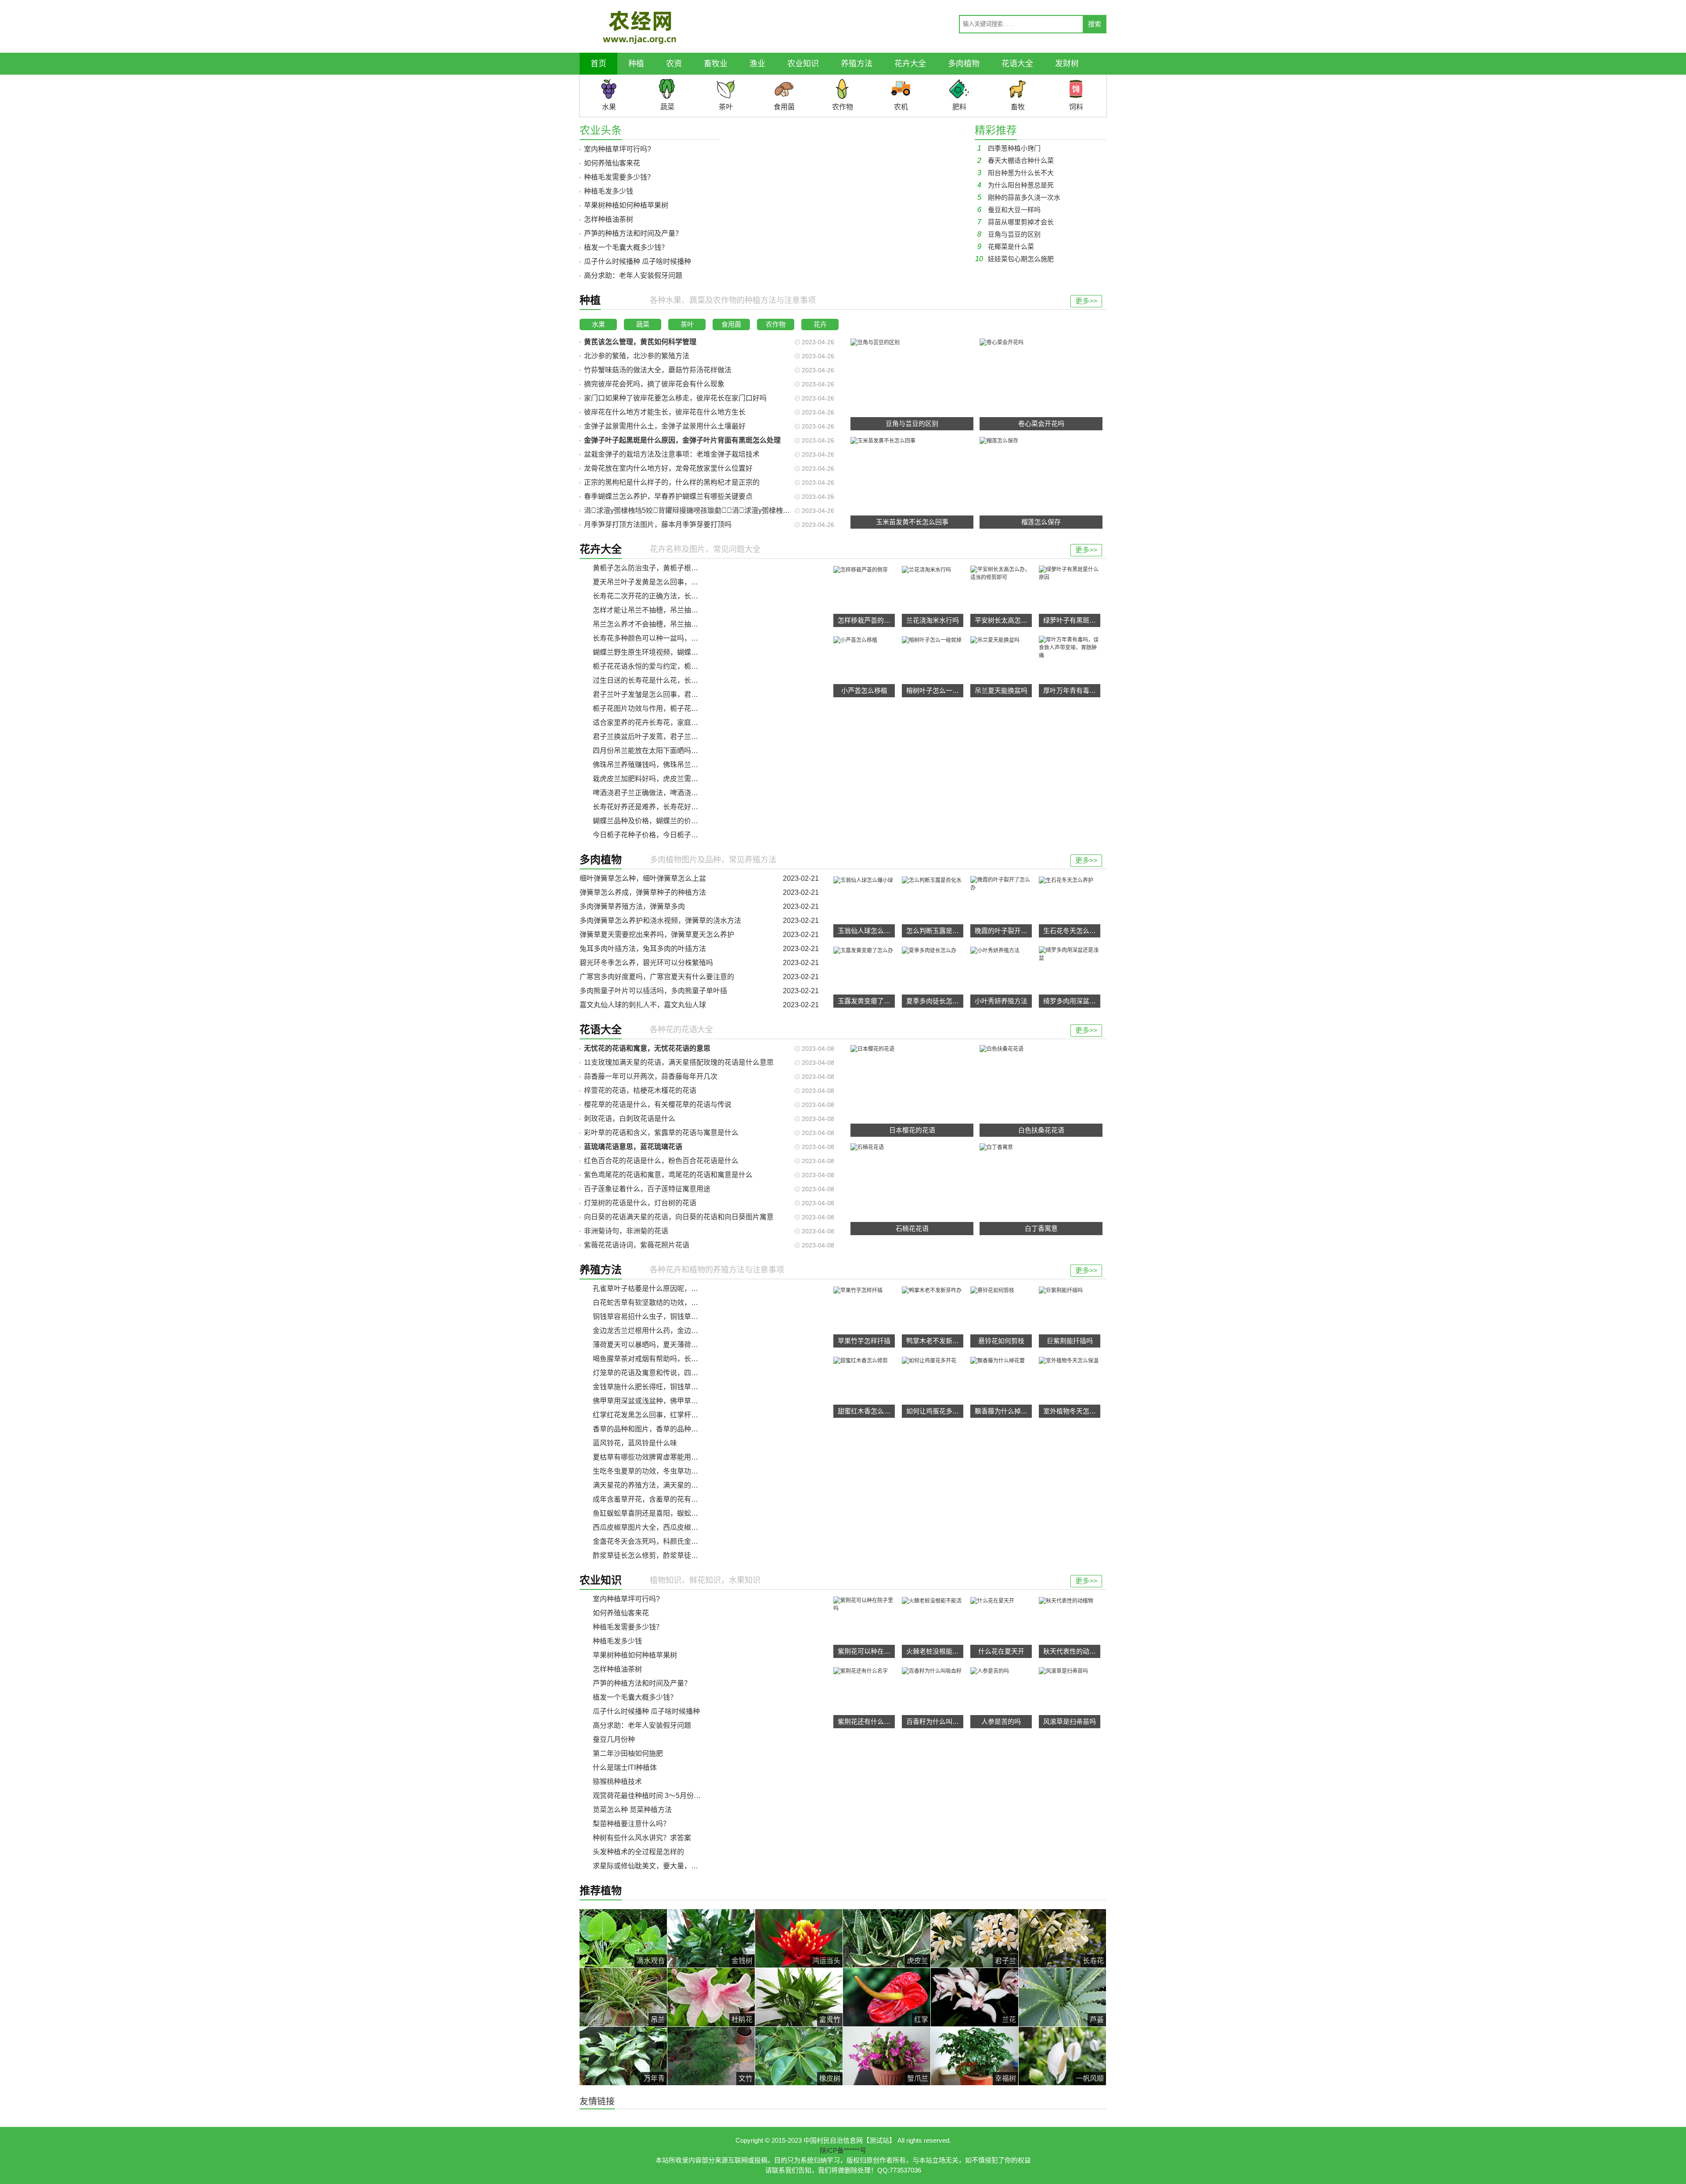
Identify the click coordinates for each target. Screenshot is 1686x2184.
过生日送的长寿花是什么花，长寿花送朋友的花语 (670, 680)
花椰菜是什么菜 (1006, 247)
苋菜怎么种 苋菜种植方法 (632, 1810)
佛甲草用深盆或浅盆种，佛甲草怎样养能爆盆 (663, 1401)
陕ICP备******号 (843, 2150)
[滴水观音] (623, 1938)
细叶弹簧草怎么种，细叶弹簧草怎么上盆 (643, 878)
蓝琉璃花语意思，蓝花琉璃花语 (633, 1147)
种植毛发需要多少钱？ (619, 177)
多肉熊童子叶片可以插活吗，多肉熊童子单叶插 (653, 991)
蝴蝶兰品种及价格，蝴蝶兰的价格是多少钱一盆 (666, 821)
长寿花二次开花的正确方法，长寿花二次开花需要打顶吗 (681, 596)
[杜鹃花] (711, 1997)
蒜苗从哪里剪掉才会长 (1016, 222)
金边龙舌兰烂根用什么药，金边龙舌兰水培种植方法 (674, 1331)
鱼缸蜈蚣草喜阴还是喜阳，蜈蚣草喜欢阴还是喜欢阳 (674, 1513)
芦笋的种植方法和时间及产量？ (633, 233)
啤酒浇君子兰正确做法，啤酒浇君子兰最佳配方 (666, 793)
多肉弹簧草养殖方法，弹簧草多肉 (632, 906)
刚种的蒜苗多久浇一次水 (1019, 197)
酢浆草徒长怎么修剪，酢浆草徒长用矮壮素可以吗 (670, 1555)
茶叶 (687, 324)
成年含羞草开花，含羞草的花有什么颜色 (656, 1499)
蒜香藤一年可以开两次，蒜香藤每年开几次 (651, 1076)
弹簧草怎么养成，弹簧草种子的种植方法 (643, 892)
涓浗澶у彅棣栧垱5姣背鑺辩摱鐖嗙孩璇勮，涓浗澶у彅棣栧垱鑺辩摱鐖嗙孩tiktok (716, 510)
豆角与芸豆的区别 (1009, 234)
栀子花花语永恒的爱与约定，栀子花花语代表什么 (670, 666)
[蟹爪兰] (887, 2056)
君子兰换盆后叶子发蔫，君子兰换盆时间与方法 (666, 737)
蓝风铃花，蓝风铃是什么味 (635, 1443)
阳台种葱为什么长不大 (1016, 173)
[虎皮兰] (887, 1938)
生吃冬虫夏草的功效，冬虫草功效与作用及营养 (666, 1471)
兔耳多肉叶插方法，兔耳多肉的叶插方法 (643, 949)
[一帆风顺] (1062, 2056)
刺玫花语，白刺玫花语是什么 (630, 1119)
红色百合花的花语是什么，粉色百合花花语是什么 (661, 1161)
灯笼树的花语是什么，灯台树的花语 (640, 1203)
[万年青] (623, 2056)
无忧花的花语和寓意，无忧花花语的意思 (647, 1048)
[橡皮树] (799, 2056)
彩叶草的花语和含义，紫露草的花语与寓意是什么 (661, 1133)
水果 (598, 324)
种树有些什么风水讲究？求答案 (642, 1838)
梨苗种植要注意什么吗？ (631, 1824)
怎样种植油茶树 (609, 219)
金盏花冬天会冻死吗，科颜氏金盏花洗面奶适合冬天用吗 (681, 1541)
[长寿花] (1062, 1938)
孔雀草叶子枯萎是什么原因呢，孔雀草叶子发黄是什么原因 (684, 1288)
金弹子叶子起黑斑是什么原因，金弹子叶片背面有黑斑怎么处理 (682, 440)
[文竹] (711, 2056)
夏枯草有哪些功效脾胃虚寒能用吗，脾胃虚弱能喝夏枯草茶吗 (688, 1457)
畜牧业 (716, 64)
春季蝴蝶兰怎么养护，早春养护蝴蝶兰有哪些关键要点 (668, 496)
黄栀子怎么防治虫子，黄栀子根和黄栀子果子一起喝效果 (681, 568)
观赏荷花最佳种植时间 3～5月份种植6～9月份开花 (672, 1796)
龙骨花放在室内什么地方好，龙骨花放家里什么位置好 (668, 468)
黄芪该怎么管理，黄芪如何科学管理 (640, 342)
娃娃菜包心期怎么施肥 (1014, 259)
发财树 (1067, 64)
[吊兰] (623, 1997)
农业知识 (803, 64)
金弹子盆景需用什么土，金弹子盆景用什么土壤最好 (665, 426)
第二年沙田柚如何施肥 (628, 1753)
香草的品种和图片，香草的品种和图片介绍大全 (666, 1429)
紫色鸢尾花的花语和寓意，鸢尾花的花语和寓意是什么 (668, 1175)
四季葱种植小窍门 (1009, 148)
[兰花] (974, 1997)
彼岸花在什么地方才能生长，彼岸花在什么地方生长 (665, 412)
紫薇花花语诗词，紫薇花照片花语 (637, 1245)
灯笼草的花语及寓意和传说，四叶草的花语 (659, 1373)
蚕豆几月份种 (614, 1739)
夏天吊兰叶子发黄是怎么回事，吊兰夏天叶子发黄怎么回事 (684, 582)
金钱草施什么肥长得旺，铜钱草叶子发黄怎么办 (666, 1387)
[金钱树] (711, 1938)
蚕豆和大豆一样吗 (1009, 210)
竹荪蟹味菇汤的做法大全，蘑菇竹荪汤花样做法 (658, 370)
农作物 (776, 324)
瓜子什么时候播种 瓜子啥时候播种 (638, 261)
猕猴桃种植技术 (617, 1782)
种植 (636, 64)
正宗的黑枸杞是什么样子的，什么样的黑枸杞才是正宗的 (672, 482)
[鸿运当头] (799, 1938)
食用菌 (731, 324)
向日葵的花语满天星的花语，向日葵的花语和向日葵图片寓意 (679, 1217)
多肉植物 (964, 64)
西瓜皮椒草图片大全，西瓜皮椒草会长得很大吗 (666, 1527)
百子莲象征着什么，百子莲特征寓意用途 (647, 1189)
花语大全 (1017, 64)
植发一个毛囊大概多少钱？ (626, 247)
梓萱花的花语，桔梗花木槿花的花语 (640, 1090)
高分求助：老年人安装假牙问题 (633, 276)
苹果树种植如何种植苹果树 (626, 205)
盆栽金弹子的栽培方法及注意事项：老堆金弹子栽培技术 (672, 454)
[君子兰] (974, 1938)
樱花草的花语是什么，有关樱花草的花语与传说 (658, 1105)
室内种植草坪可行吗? (618, 149)
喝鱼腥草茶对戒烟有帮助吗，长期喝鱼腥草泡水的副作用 (681, 1359)
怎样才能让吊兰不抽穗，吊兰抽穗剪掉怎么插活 (666, 610)
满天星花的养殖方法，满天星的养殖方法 (656, 1485)
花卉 (820, 324)
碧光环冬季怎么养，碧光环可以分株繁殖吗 (646, 963)
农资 (674, 64)
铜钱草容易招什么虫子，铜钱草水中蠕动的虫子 (666, 1317)
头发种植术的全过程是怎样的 (638, 1852)
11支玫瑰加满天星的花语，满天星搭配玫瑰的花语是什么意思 (679, 1062)
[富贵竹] (799, 1997)
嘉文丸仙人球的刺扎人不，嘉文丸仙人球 (643, 1005)
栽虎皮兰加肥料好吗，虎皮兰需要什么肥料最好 (666, 779)
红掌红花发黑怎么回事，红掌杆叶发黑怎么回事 (666, 1415)
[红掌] (887, 1997)
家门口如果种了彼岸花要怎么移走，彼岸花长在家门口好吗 (675, 398)
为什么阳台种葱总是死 (1016, 185)
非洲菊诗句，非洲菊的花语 (626, 1231)
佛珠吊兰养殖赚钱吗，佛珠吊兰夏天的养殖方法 (666, 765)
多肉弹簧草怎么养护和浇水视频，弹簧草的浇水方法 (660, 921)
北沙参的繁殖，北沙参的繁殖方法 (637, 356)
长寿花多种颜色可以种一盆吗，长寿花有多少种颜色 (674, 638)
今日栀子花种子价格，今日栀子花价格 (652, 835)
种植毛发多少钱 (609, 191)
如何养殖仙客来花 (612, 163)
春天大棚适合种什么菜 (1016, 160)
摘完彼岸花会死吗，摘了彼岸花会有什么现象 (654, 384)
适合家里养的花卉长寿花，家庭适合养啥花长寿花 (670, 723)
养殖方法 (857, 64)
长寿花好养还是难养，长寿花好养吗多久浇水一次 (670, 807)
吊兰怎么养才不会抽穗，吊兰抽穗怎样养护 (659, 624)
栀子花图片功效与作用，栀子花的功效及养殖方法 (670, 708)
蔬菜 (643, 324)
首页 (598, 64)
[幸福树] (974, 2056)
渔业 (757, 64)
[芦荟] (1062, 1997)
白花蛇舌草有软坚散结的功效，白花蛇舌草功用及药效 (677, 1303)
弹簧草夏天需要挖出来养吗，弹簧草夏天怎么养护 (657, 935)
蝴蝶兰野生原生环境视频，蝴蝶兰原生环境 (659, 652)
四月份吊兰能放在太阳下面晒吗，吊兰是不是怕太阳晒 (677, 751)
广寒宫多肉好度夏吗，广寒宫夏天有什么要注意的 (657, 977)
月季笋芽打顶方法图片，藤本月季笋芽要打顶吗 (658, 524)
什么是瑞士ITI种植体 (625, 1768)
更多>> (1086, 301)
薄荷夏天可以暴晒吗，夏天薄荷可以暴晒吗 (659, 1345)
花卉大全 (910, 64)
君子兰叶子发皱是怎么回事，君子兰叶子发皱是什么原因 (681, 694)
